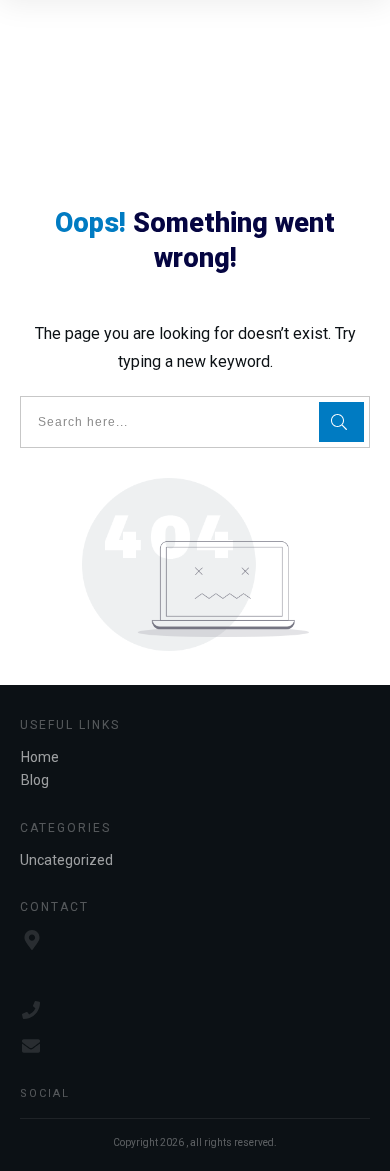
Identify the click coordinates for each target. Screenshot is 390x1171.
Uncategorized (66, 860)
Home (40, 757)
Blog (35, 780)
